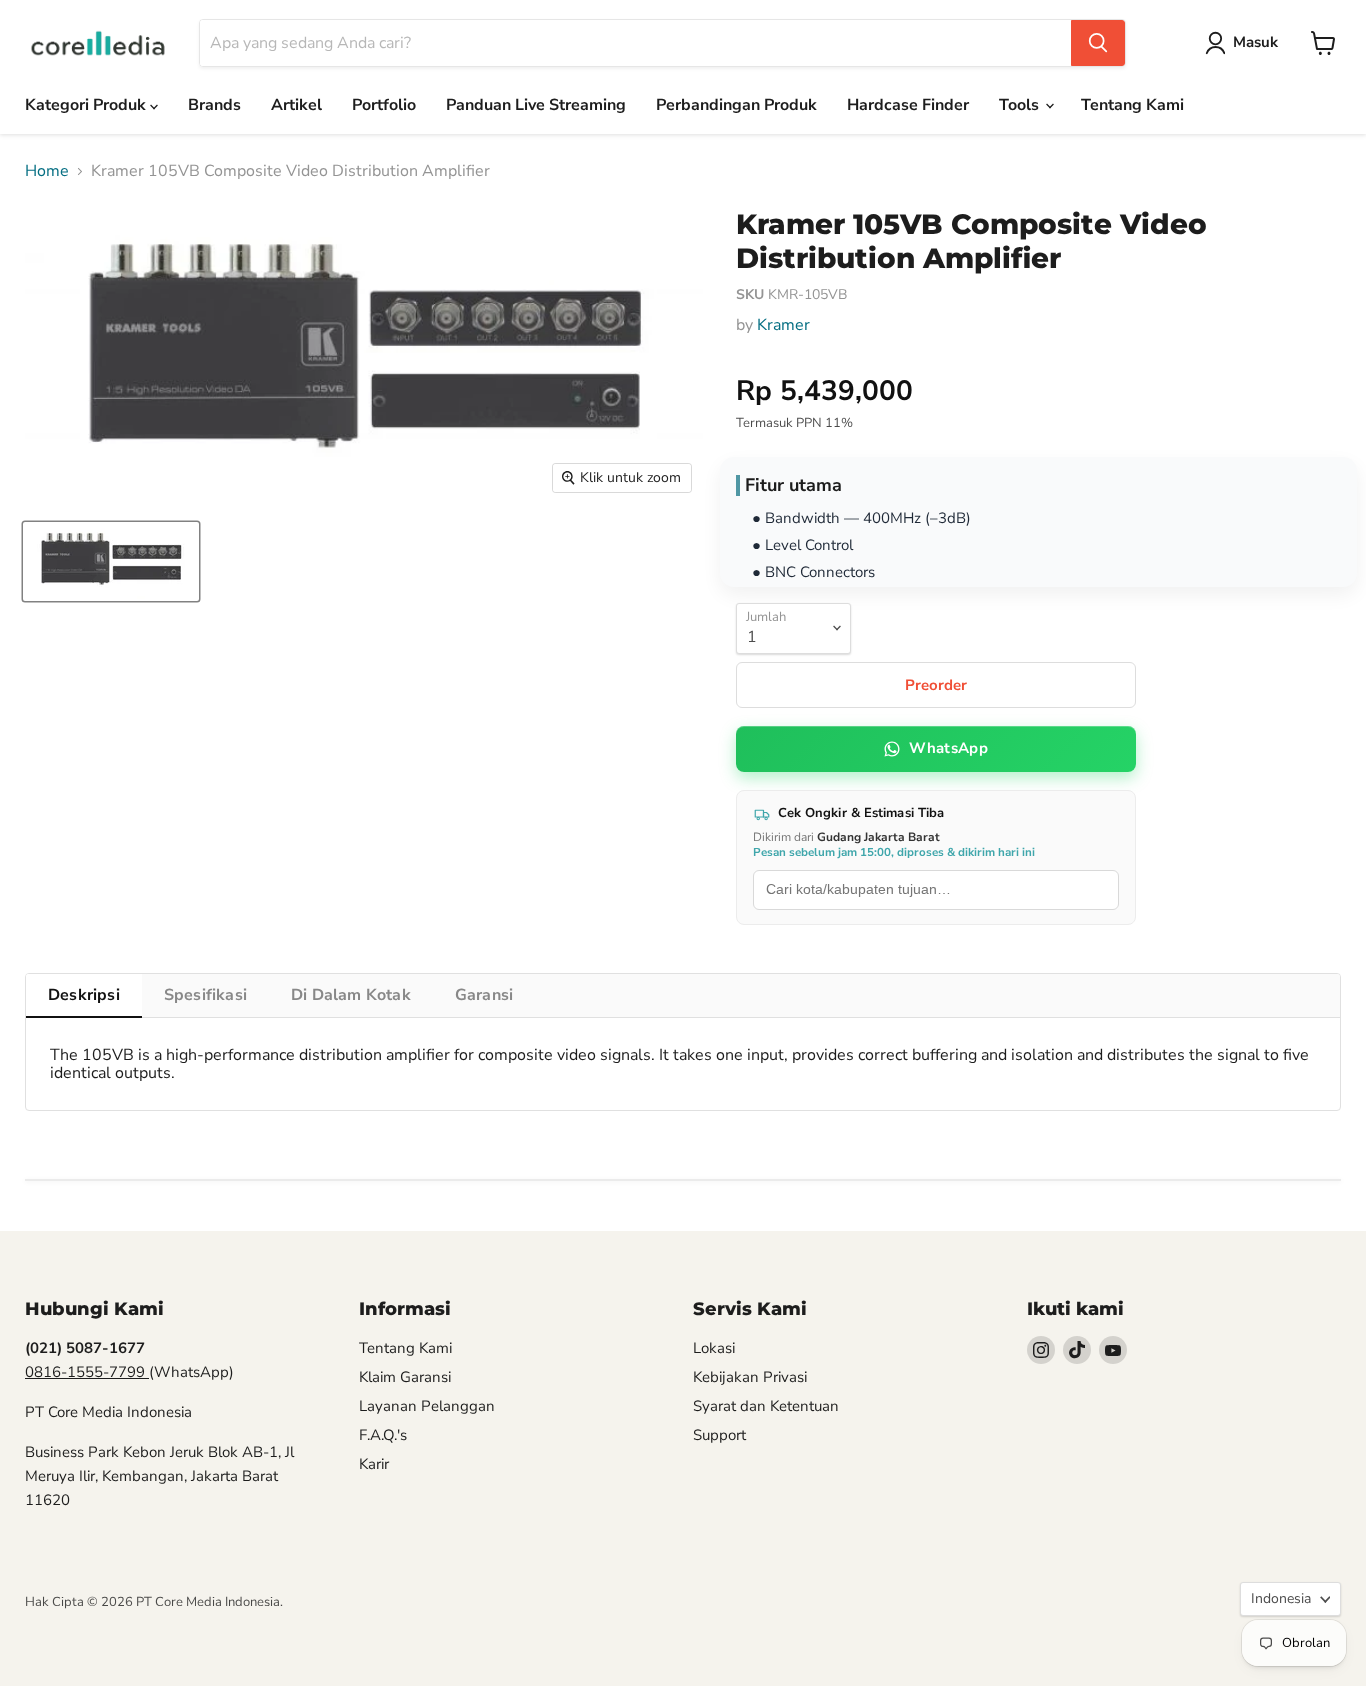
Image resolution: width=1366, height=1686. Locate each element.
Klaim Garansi (405, 1377)
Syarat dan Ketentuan (766, 1406)
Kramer (783, 325)
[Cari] (1098, 43)
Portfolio (384, 105)
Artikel (296, 105)
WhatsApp (948, 748)
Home (47, 171)
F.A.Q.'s (383, 1435)
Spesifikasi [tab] (205, 995)
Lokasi (714, 1348)
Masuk (1255, 42)
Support (719, 1435)
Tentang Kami (1132, 105)
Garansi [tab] (484, 995)
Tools (1021, 105)
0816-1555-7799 (87, 1372)
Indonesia (1281, 1598)
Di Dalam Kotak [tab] (351, 995)
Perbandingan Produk (736, 105)
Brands (214, 105)
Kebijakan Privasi (750, 1377)
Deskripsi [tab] (84, 995)
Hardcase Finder (908, 105)
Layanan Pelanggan (427, 1406)
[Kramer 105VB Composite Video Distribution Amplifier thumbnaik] (111, 561)
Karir (374, 1464)
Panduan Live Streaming (536, 105)
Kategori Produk (87, 105)
